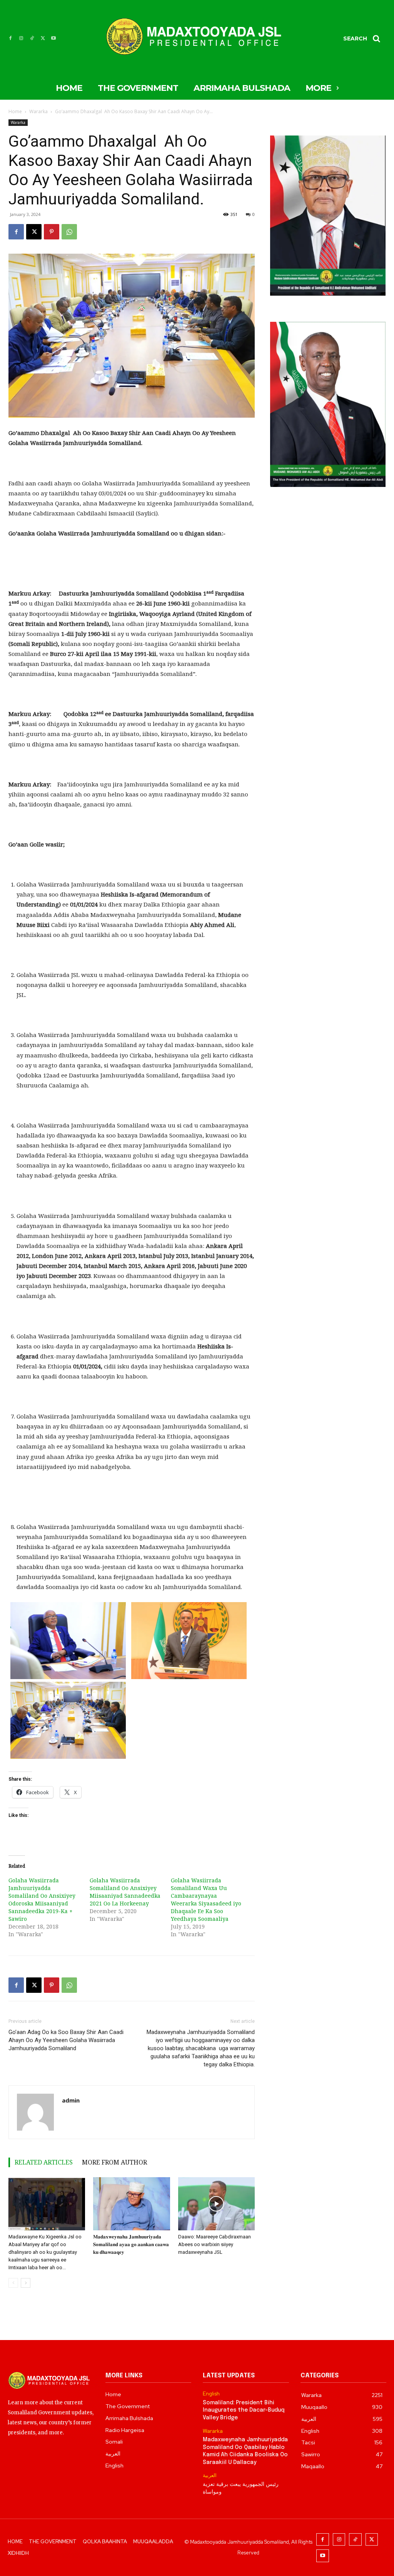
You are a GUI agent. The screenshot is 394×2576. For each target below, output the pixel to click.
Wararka (38, 111)
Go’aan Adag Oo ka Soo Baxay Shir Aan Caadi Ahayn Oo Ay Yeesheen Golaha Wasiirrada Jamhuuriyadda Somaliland (66, 2040)
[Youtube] (53, 38)
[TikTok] (32, 38)
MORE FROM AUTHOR (114, 2162)
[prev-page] (13, 2283)
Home (15, 111)
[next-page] (26, 2283)
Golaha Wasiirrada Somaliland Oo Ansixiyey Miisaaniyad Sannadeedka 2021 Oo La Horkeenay (125, 1892)
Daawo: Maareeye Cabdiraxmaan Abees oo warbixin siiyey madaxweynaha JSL (215, 2244)
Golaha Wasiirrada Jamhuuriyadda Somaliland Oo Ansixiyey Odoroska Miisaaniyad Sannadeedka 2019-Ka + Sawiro (42, 1899)
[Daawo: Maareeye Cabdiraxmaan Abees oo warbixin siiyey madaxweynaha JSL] (216, 2204)
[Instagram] (21, 38)
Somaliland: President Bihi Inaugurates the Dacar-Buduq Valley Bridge (244, 2410)
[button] (364, 38)
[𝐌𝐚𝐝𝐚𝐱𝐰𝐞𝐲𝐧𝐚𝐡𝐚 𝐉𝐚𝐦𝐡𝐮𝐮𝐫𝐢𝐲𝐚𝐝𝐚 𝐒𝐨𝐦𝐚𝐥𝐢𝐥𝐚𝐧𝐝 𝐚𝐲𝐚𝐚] (131, 2204)
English (211, 2394)
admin (71, 2100)
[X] (43, 38)
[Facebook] (10, 38)
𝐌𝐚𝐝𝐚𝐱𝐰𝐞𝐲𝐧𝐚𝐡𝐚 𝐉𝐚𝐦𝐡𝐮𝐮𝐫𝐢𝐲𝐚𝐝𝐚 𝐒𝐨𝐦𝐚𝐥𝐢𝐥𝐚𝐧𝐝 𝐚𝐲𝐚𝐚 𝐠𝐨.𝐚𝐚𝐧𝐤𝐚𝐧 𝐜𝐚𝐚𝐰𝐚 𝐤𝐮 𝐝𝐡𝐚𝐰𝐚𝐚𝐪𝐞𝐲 (131, 2244)
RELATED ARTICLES (44, 2162)
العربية (210, 2476)
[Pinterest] (52, 232)
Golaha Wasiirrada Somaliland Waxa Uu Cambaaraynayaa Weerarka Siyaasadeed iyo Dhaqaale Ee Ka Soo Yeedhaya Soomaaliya (206, 1899)
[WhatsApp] (69, 232)
